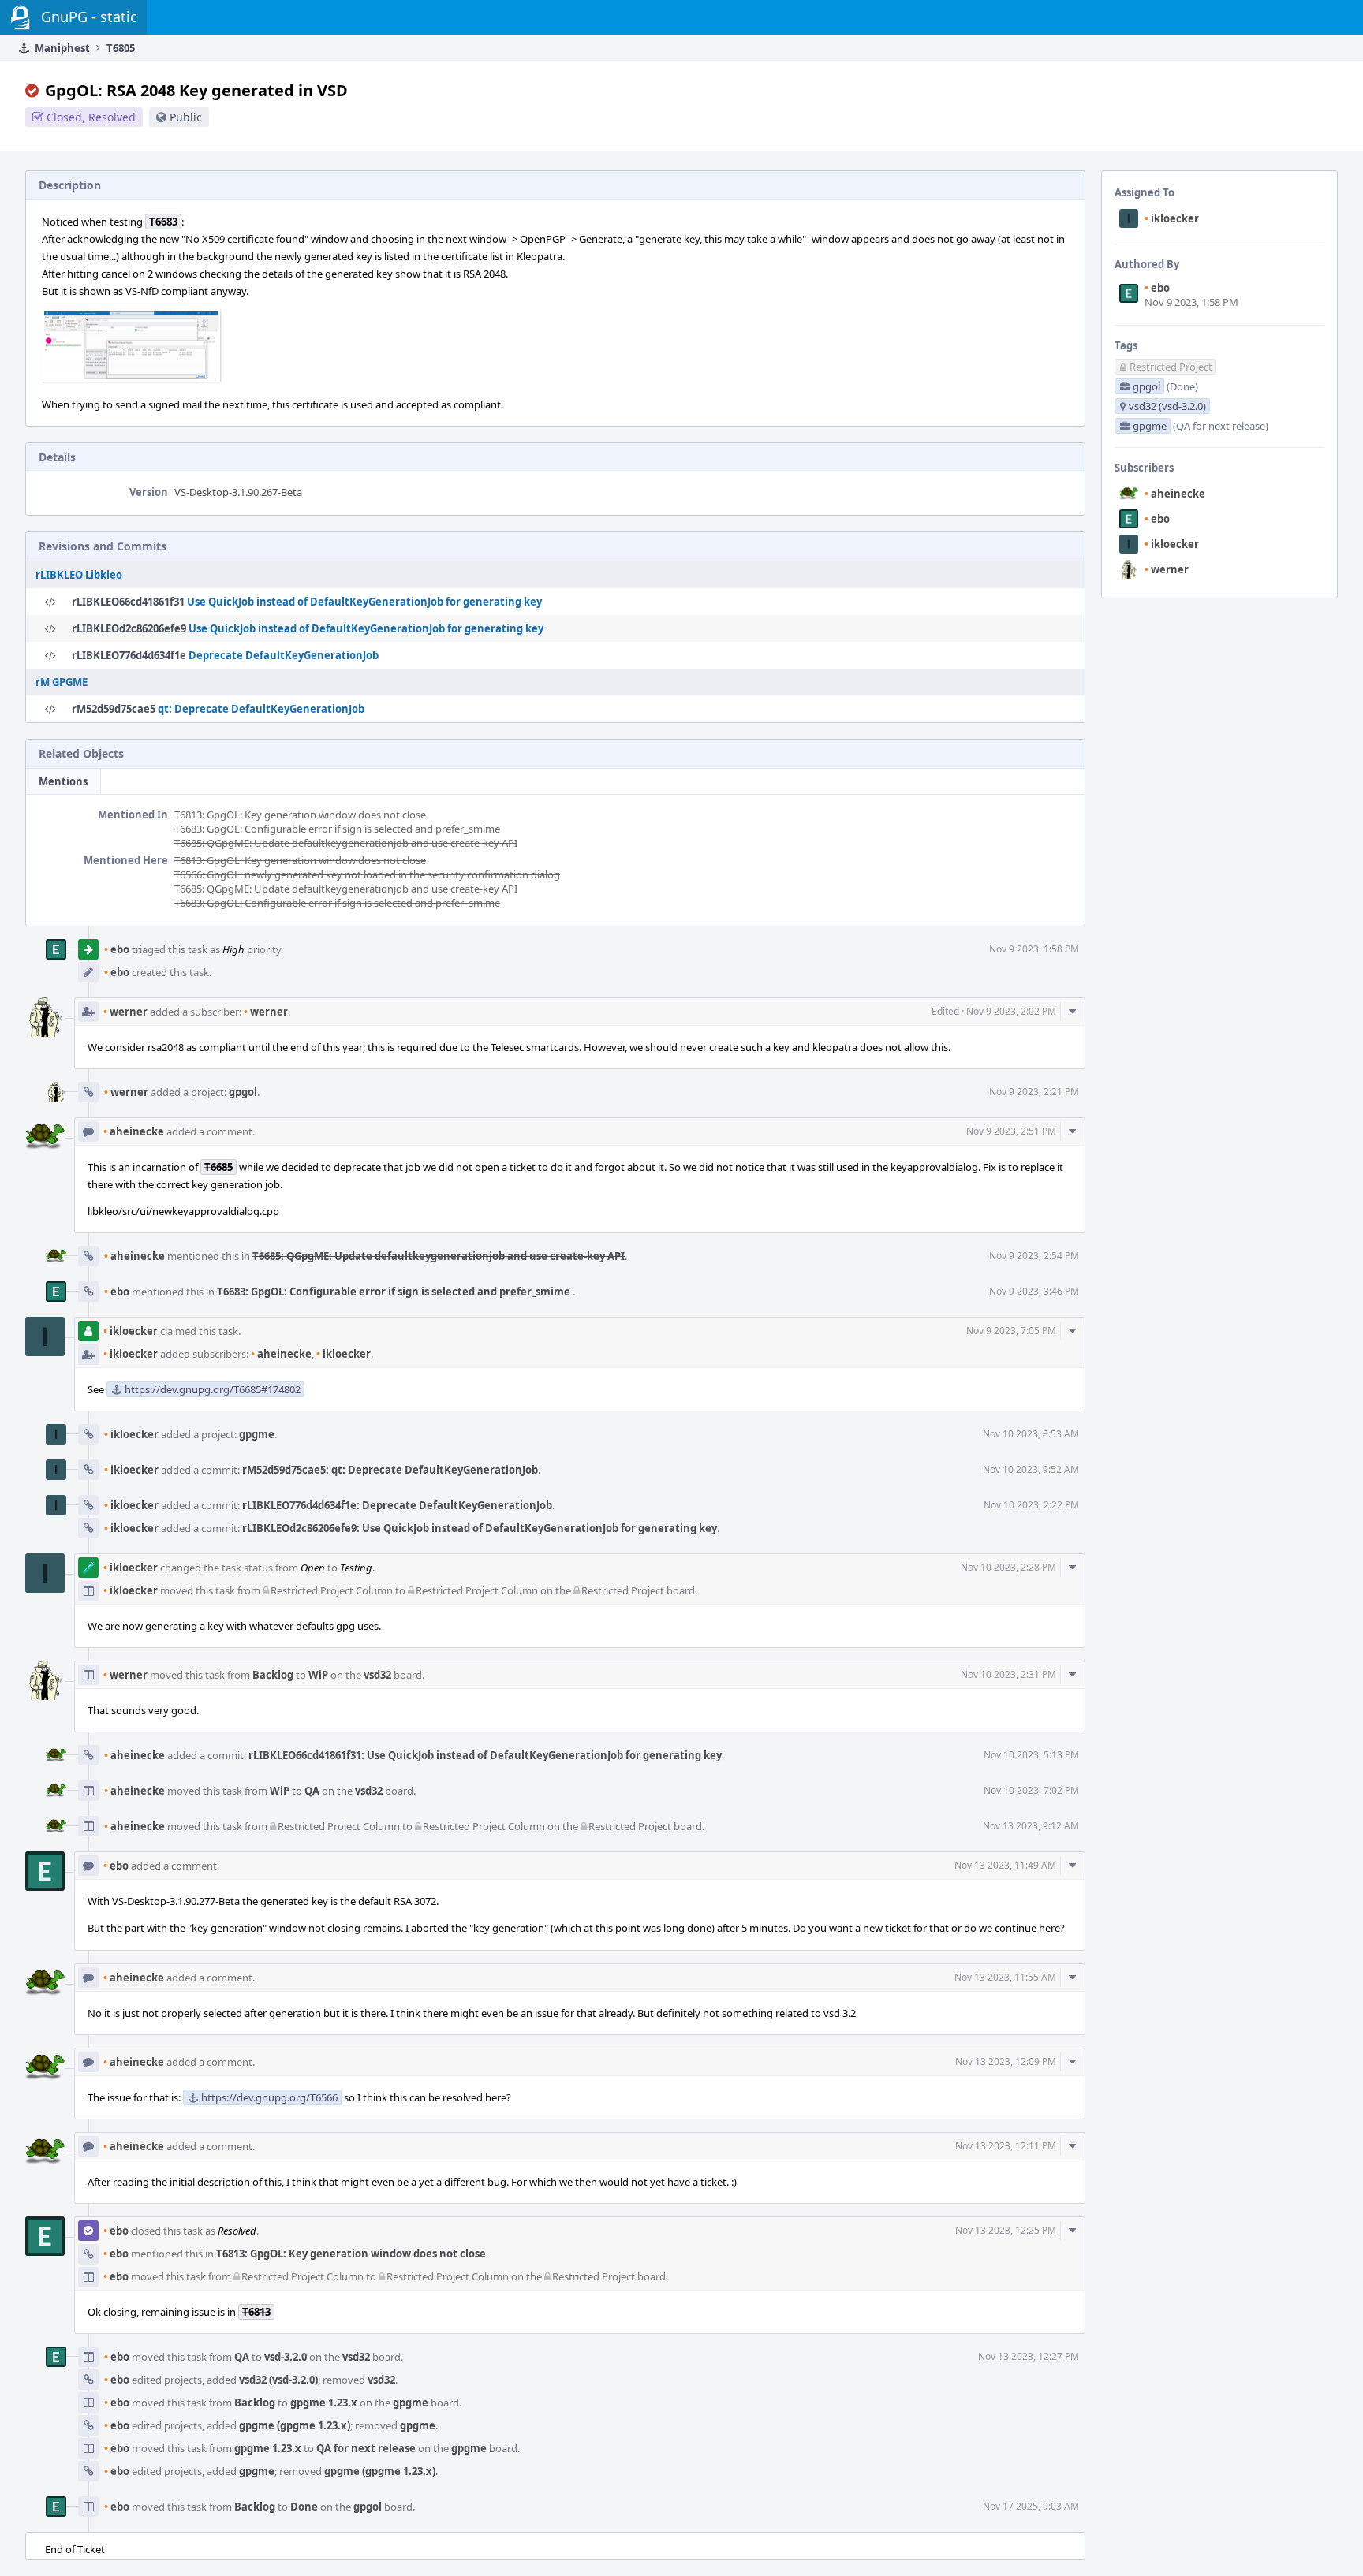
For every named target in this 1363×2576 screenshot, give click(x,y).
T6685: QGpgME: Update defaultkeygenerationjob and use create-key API (346, 843)
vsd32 (377, 1675)
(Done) (1182, 386)
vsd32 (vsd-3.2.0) (278, 2380)
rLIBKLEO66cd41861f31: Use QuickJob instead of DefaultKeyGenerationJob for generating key (485, 1755)
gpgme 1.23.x (324, 2403)
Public (186, 117)
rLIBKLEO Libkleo (79, 575)
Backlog (273, 1675)
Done (304, 2507)
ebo (1157, 288)
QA (312, 1791)
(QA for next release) (1221, 426)
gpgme (257, 1434)
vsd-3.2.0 (286, 2357)
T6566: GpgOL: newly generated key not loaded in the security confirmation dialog (367, 874)
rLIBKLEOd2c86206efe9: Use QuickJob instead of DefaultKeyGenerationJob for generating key (480, 1528)
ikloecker (1172, 218)
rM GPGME (62, 682)
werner (1167, 569)
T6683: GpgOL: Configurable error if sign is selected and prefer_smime (337, 829)
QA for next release (366, 2448)
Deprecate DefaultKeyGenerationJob (284, 655)
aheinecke (1175, 494)
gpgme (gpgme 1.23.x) (295, 2425)
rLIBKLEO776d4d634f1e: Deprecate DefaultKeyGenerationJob (397, 1505)
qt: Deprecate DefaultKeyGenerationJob (261, 709)
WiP (318, 1675)
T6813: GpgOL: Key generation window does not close (300, 815)
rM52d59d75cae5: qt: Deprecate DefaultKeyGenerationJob (390, 1470)
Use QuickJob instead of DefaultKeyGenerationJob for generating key (364, 602)
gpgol (243, 1092)
